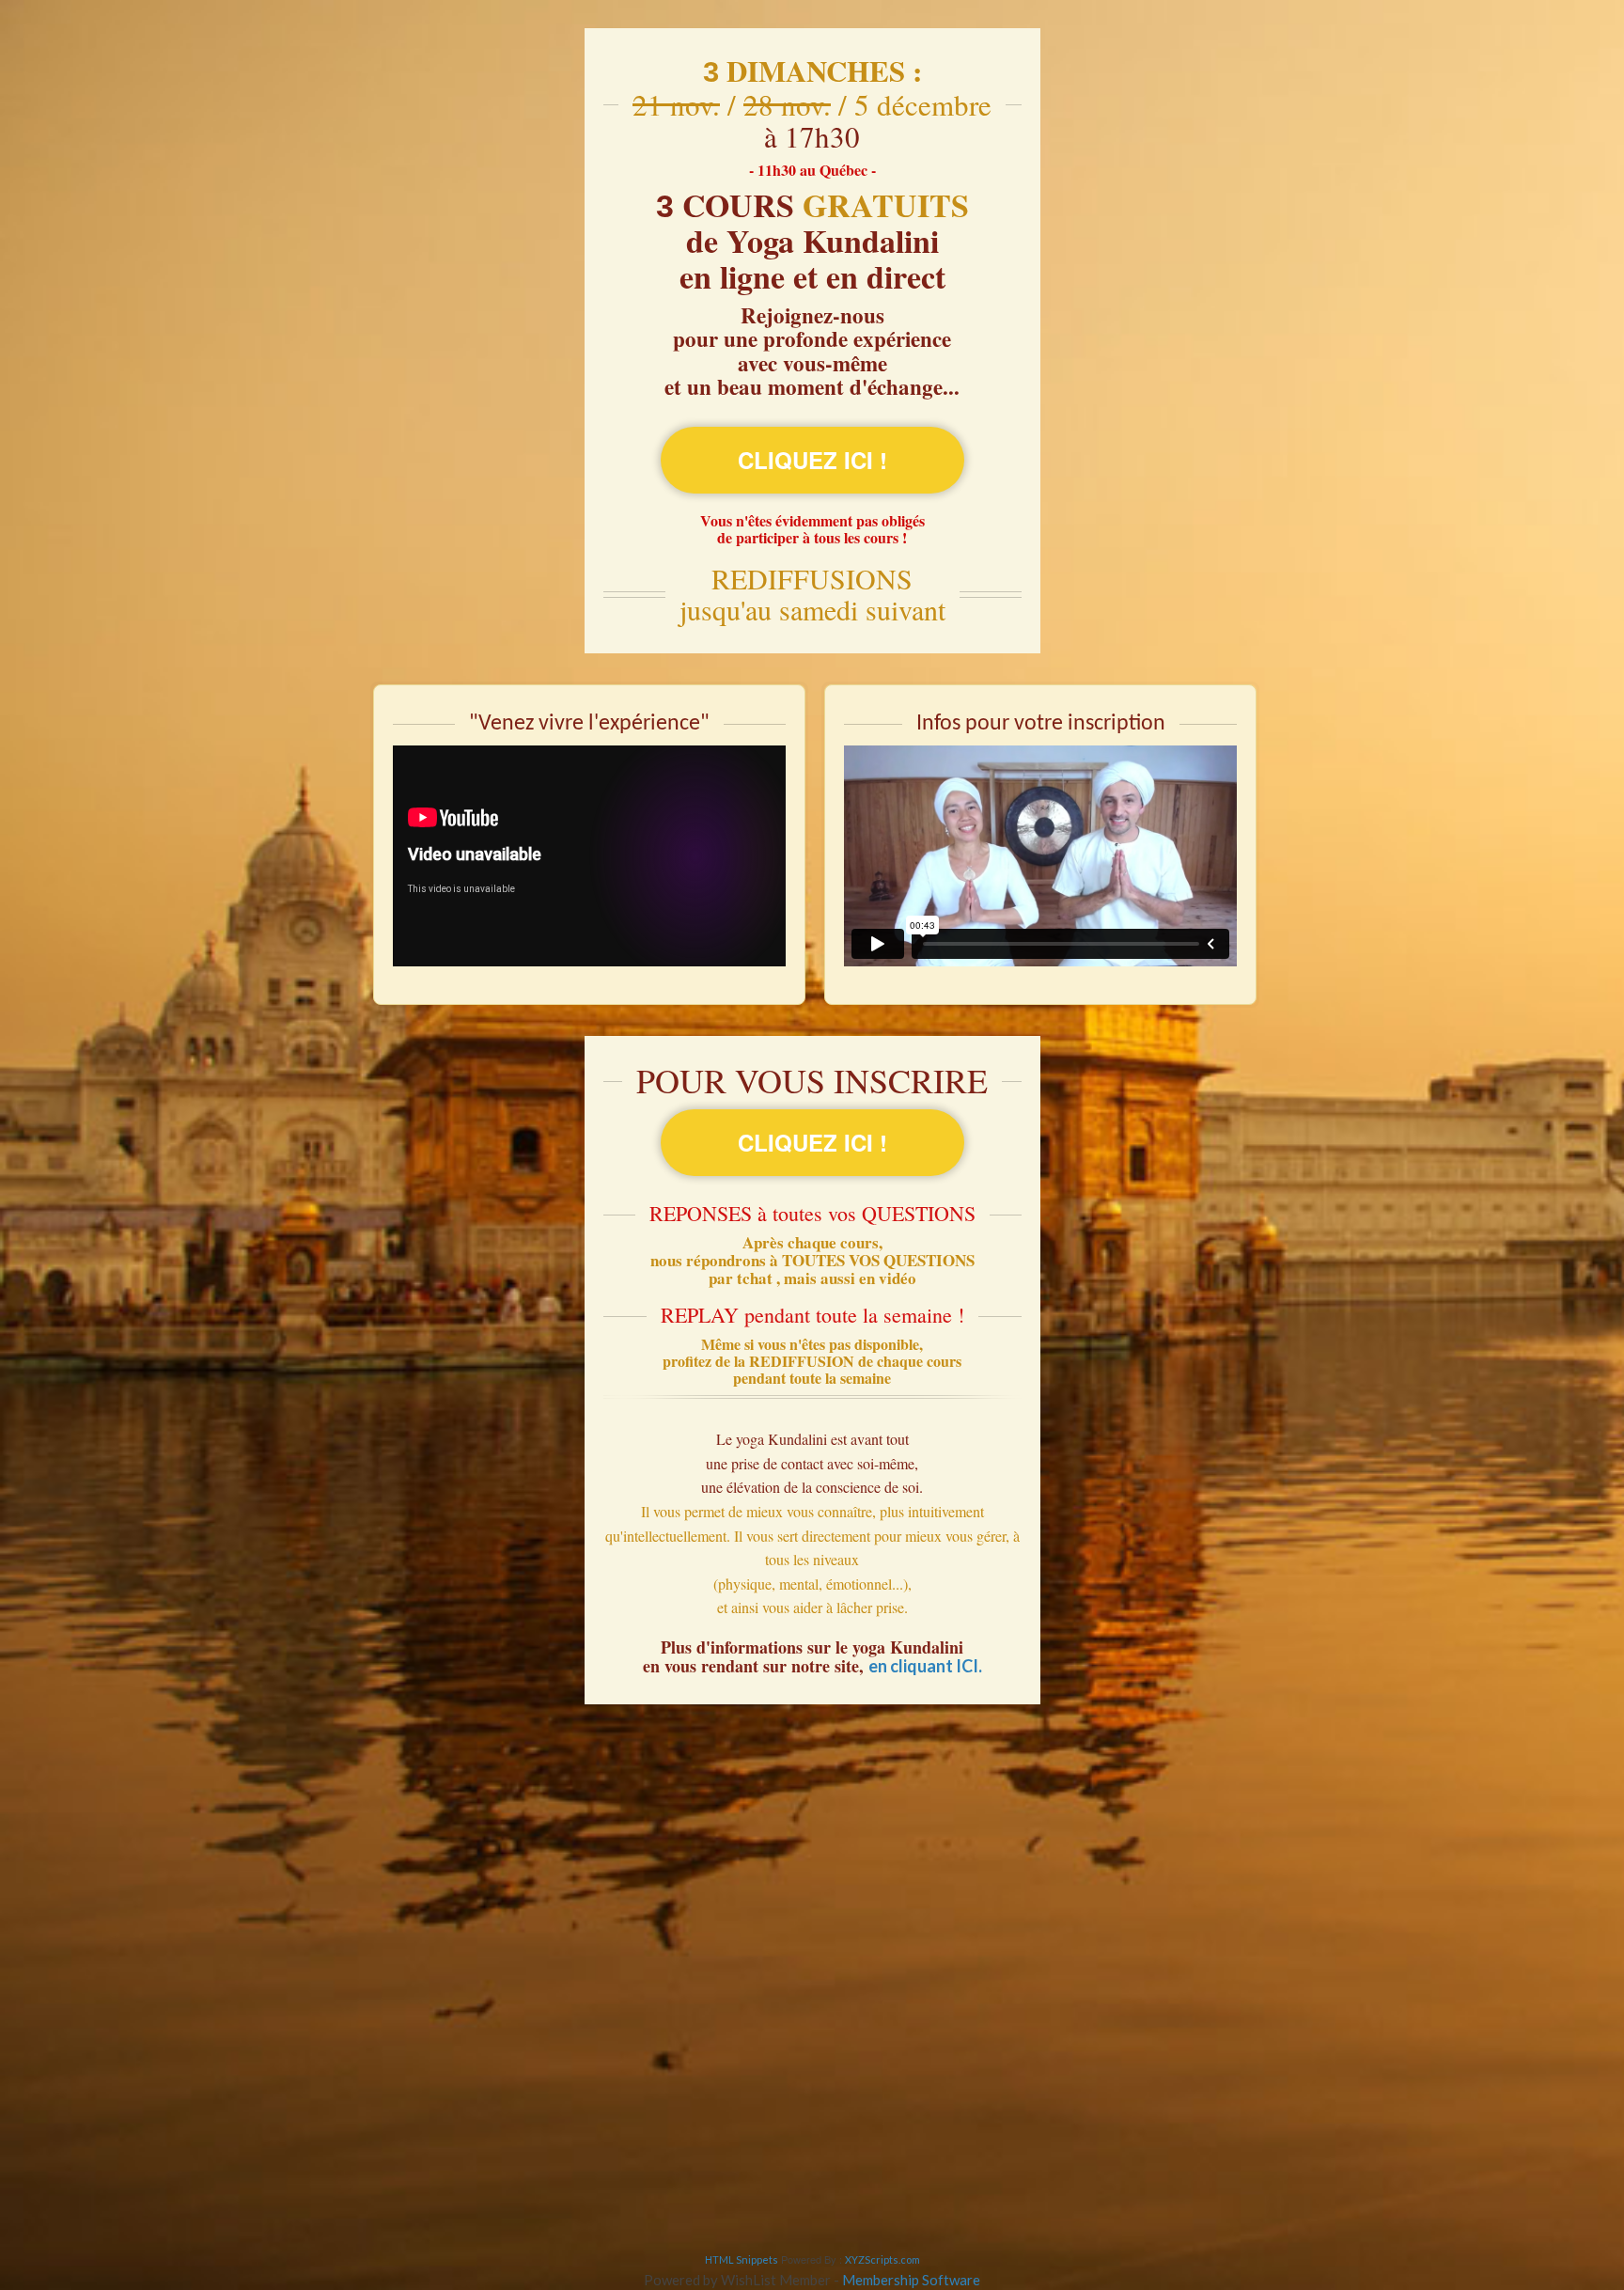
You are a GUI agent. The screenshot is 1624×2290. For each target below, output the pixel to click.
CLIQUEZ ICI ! (812, 460)
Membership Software (911, 2280)
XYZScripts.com (882, 2259)
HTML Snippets (742, 2259)
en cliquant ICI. (925, 1666)
